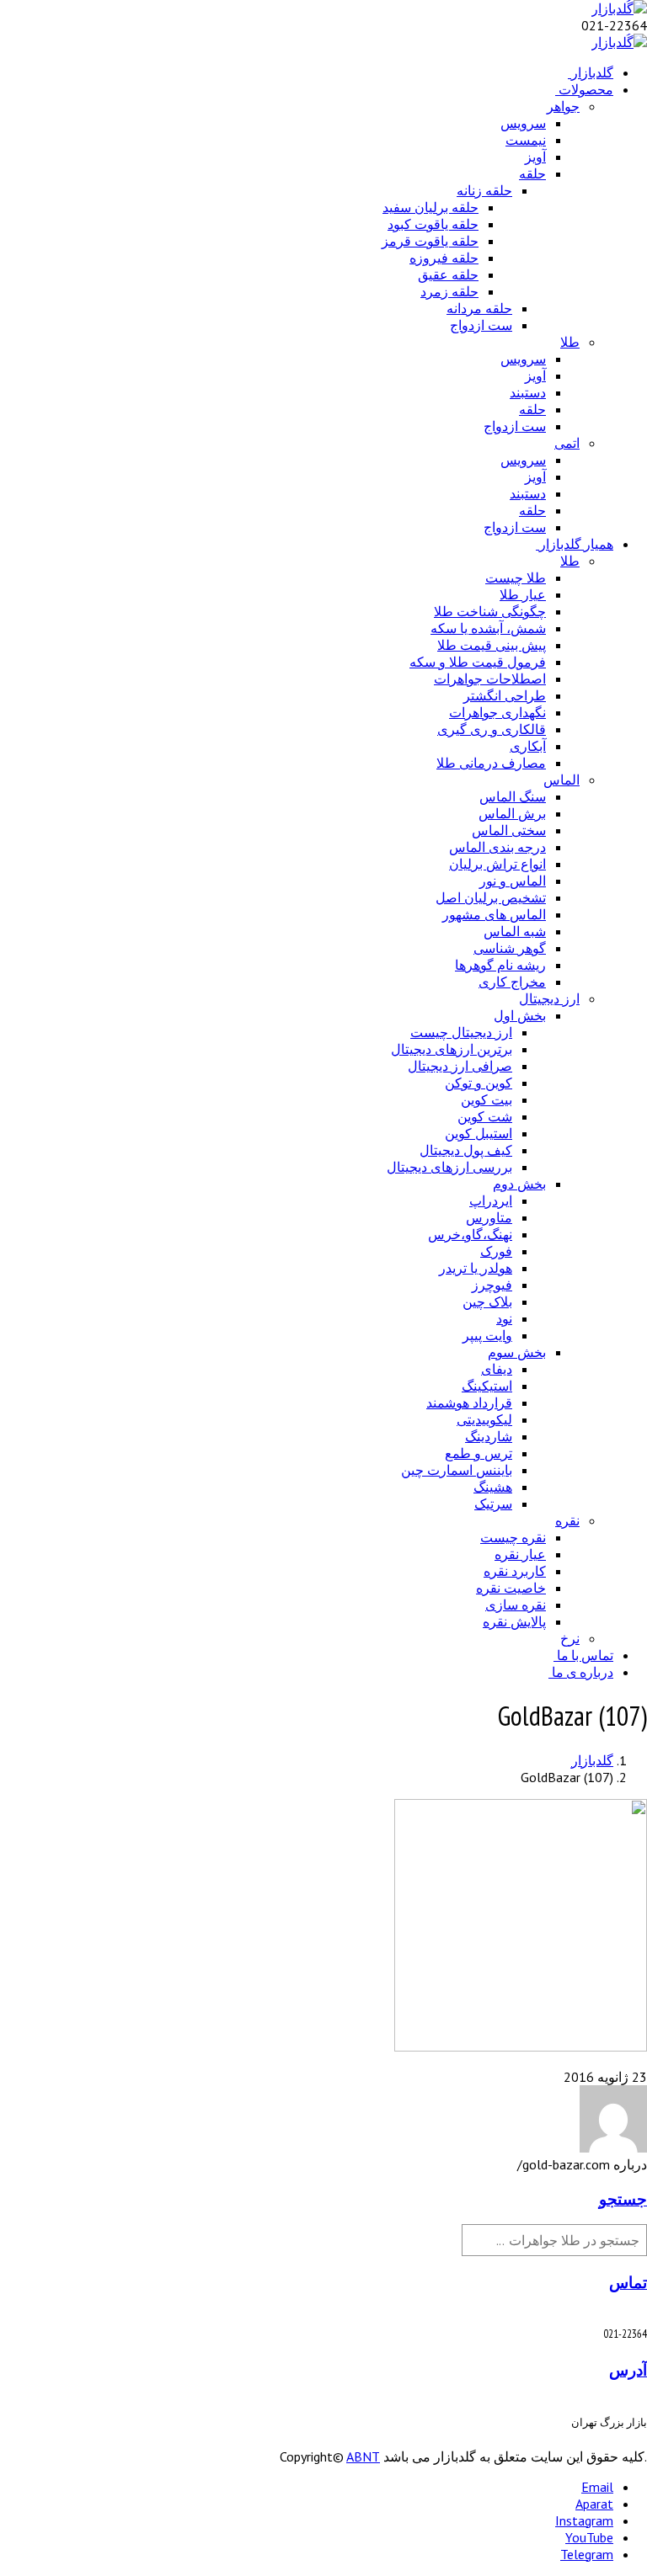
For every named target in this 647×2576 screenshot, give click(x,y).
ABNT (363, 2456)
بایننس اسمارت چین (457, 1470)
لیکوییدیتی (484, 1419)
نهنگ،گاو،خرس (470, 1234)
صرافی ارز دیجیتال (460, 1066)
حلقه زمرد (449, 291)
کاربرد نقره (515, 1571)
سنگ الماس (513, 796)
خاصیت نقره (511, 1588)
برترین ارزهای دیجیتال (452, 1049)
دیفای (497, 1369)
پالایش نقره (514, 1621)
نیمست (526, 140)
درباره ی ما (583, 1672)
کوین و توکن (479, 1083)
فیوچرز (492, 1285)
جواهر (563, 106)
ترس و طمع (479, 1453)
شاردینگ (489, 1436)
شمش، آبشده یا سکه (488, 628)
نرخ (570, 1638)
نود (504, 1318)
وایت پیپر (487, 1335)
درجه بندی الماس (497, 847)
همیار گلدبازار (576, 544)
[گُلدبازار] (619, 8)
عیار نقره (520, 1554)
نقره (567, 1520)
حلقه (532, 173)
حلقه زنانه (484, 190)
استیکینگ (487, 1386)
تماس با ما (585, 1655)
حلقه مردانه (479, 308)
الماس (561, 780)
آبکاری (528, 746)
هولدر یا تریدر (476, 1268)
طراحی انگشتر (505, 695)
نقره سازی (516, 1605)
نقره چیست (513, 1537)
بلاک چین (487, 1301)
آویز (535, 157)
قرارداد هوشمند (469, 1402)
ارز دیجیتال (549, 998)
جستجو (623, 2199)
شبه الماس (515, 931)
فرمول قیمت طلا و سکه (478, 662)
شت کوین (485, 1116)
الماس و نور (513, 881)
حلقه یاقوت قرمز (430, 241)
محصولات (586, 89)
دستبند (528, 392)
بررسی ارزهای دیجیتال (449, 1167)
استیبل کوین (479, 1133)
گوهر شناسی (510, 948)
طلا (570, 342)
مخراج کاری (512, 982)
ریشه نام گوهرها (500, 965)
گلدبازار (592, 72)
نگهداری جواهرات (497, 712)
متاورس (489, 1217)
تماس (628, 2282)
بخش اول (520, 1015)
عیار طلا (523, 594)
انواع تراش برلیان (497, 864)
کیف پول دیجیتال (466, 1150)
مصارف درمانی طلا (491, 763)
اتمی (567, 443)
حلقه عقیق (448, 274)
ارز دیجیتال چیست (461, 1032)
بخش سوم (517, 1352)
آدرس (628, 2370)
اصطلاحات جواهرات (490, 679)
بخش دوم (519, 1184)
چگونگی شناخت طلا (490, 611)
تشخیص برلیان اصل (491, 897)
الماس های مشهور (494, 914)
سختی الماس (509, 830)
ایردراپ (491, 1200)
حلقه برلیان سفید (430, 207)
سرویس (523, 123)
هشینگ (493, 1487)
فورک (496, 1251)
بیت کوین (487, 1099)
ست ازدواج (481, 325)
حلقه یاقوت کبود (433, 224)
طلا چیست (516, 577)
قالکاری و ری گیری (492, 729)
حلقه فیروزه (444, 258)
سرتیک (493, 1504)
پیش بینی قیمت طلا (492, 645)
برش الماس (512, 813)
